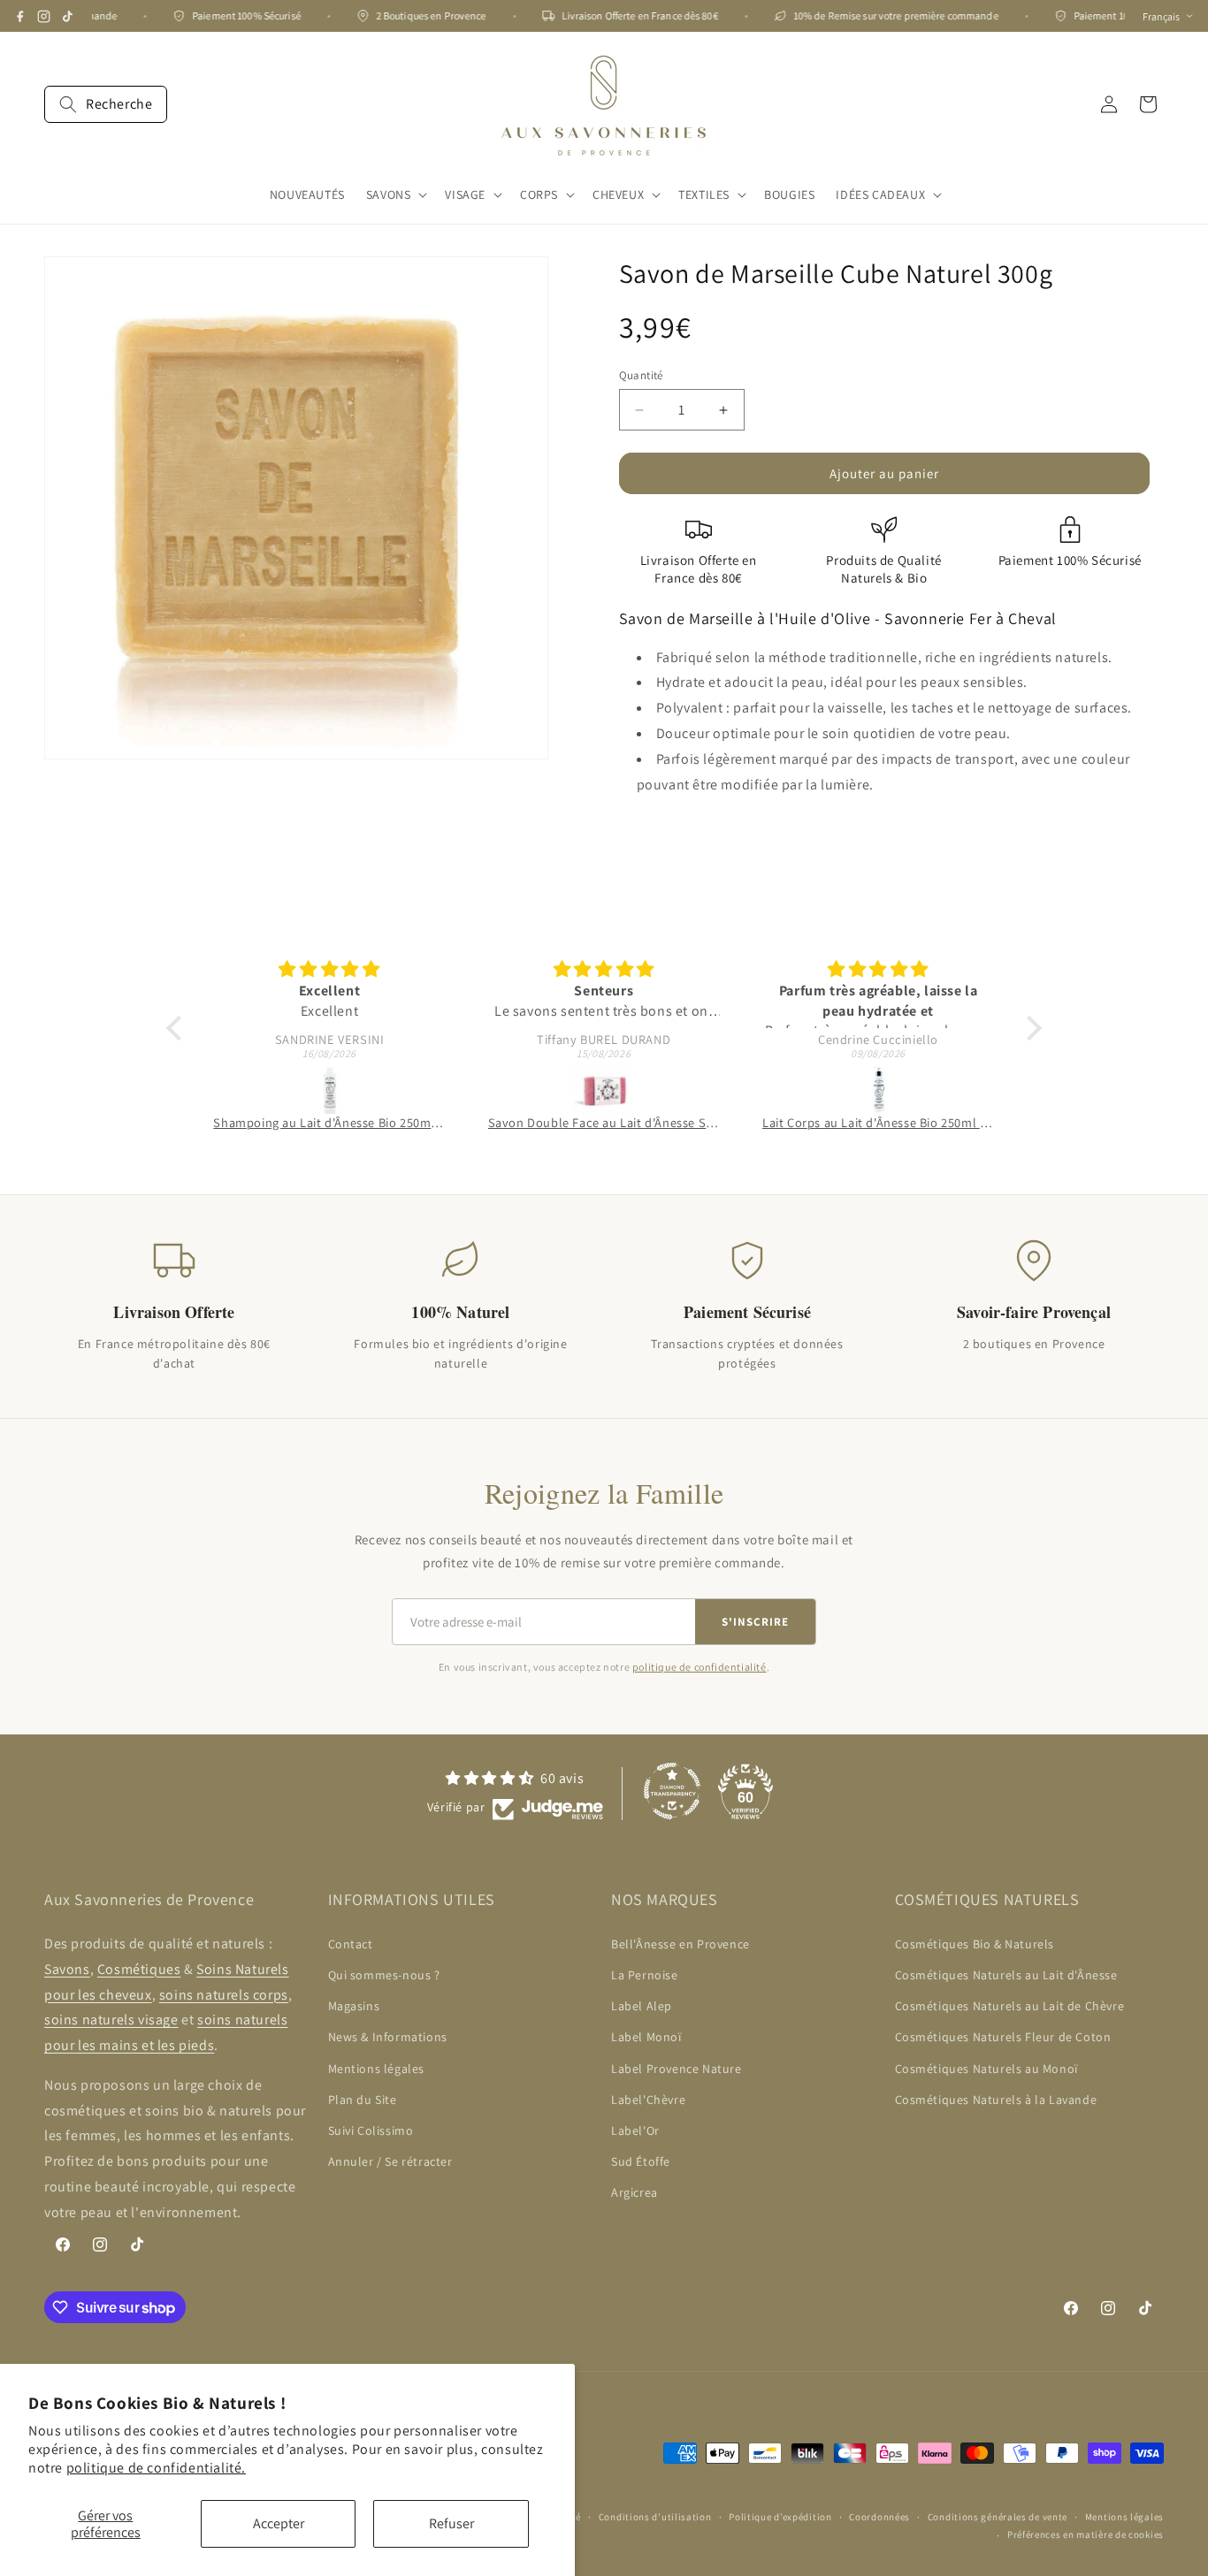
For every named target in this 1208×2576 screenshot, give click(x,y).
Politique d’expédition (780, 2517)
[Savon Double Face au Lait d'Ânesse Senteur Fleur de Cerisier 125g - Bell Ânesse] (604, 1089)
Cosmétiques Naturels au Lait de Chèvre (1010, 2006)
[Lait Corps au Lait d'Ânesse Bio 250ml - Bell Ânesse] (878, 1089)
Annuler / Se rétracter (390, 2161)
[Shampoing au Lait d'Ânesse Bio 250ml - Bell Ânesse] (329, 1089)
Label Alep (642, 2006)
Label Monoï (646, 2038)
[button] (106, 104)
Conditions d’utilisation (655, 2517)
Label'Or (635, 2130)
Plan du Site (363, 2100)
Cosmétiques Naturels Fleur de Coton (1003, 2038)
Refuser (451, 2523)
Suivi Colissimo (371, 2130)
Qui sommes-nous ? (384, 1975)
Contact (351, 1944)
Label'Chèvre (648, 2100)
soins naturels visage (111, 2020)
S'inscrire (755, 1622)
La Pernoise (645, 1975)
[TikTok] (68, 16)
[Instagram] (44, 16)
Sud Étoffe (641, 2161)
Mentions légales (377, 2069)
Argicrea (635, 2192)
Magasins (354, 2006)
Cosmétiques (139, 1969)
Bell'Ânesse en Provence (680, 1944)
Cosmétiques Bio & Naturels (975, 1944)
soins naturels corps (224, 1995)
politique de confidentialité (700, 1667)
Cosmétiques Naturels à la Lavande (996, 2100)
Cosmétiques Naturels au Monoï (986, 2069)
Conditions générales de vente (998, 2517)
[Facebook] (20, 16)
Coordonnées (879, 2517)
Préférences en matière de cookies (1086, 2534)
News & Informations (388, 2038)
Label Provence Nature (677, 2069)
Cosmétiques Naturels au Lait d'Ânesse (1006, 1975)
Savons (67, 1969)
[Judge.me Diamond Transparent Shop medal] (672, 1791)
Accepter (279, 2523)
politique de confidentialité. (156, 2468)
